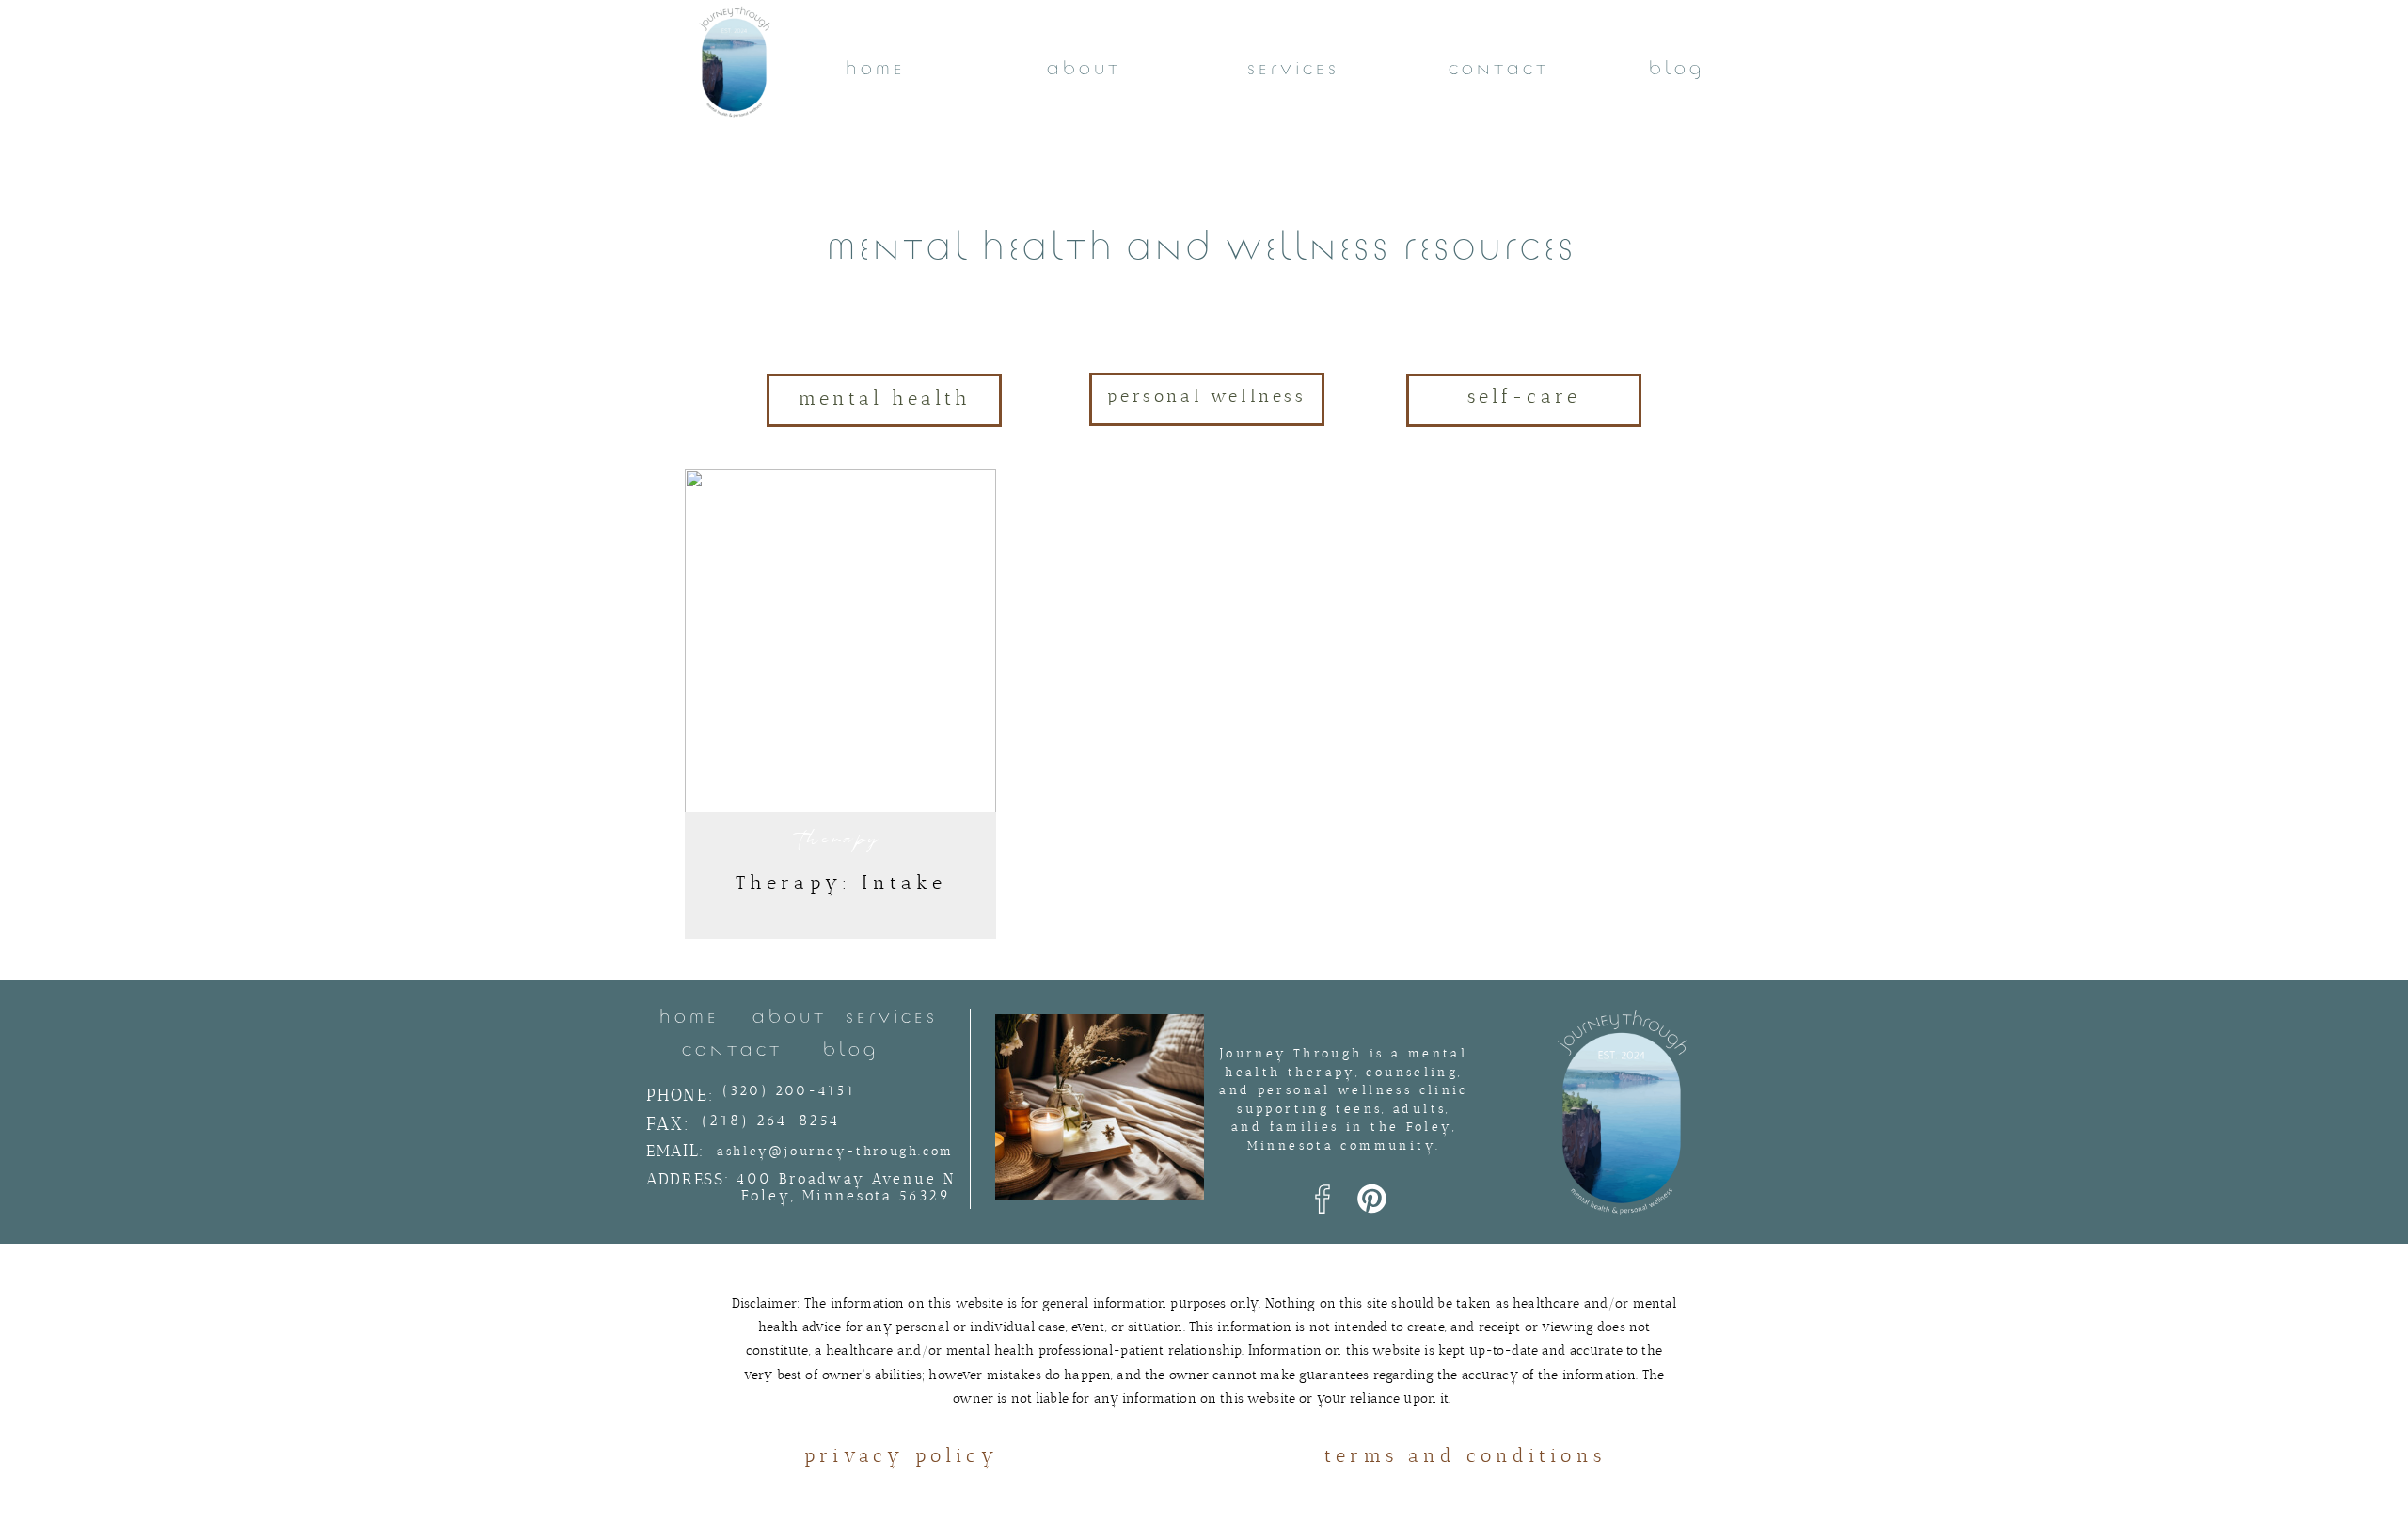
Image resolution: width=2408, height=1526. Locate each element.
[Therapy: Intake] (840, 646)
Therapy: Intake (841, 882)
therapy (841, 840)
